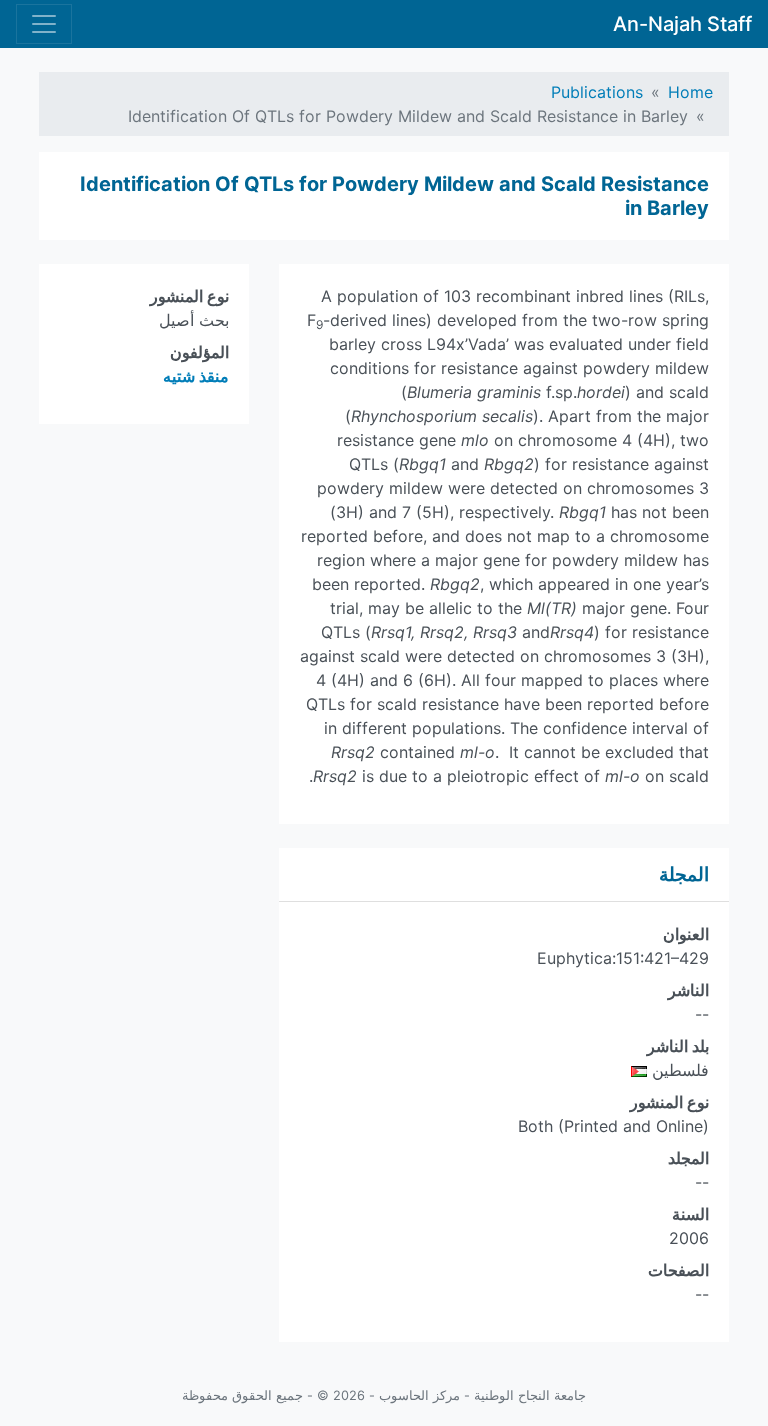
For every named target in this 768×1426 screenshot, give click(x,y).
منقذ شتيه (196, 376)
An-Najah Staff (682, 24)
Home (690, 92)
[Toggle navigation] (44, 24)
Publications (597, 92)
